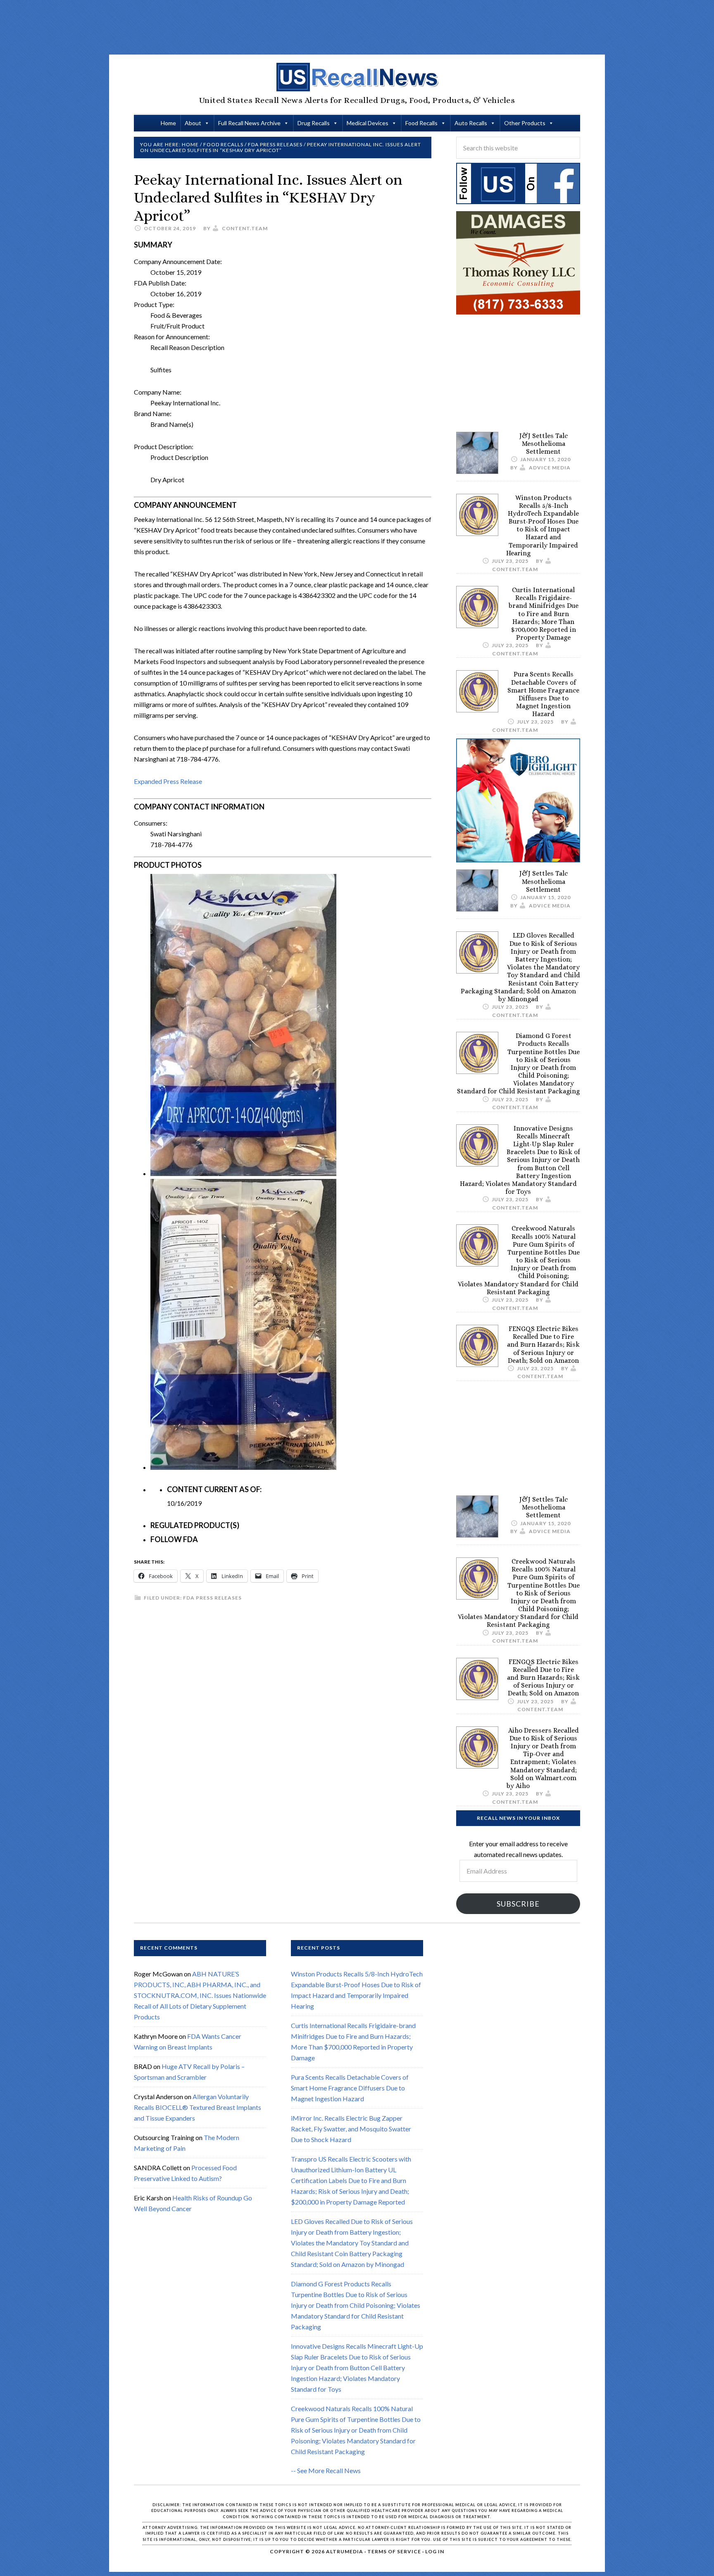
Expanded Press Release (168, 781)
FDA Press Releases (212, 1598)
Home (168, 123)
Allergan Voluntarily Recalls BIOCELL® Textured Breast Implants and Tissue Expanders (198, 2107)
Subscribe (518, 1904)
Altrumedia (345, 2551)
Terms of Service (394, 2551)
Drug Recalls (314, 123)
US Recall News (357, 77)
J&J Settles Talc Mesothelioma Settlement (544, 444)
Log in (435, 2551)
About (193, 123)
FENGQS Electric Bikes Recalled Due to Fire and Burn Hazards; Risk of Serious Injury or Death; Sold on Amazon (543, 1345)
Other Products (525, 123)
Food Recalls (421, 123)
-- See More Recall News (326, 2470)
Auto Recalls (471, 123)
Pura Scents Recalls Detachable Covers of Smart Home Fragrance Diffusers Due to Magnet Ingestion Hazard (543, 694)
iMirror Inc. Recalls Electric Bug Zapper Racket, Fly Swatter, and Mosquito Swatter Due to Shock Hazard (351, 2129)
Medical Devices (368, 123)
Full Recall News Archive (249, 123)
